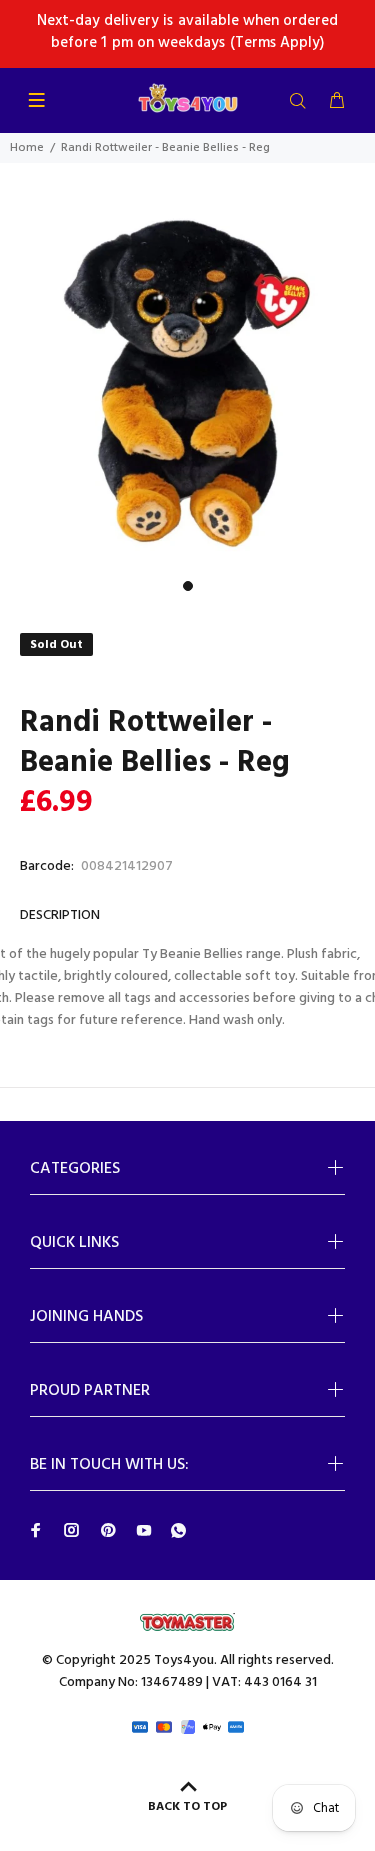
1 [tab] (188, 586)
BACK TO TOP (187, 1807)
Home (27, 148)
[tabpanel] (187, 383)
